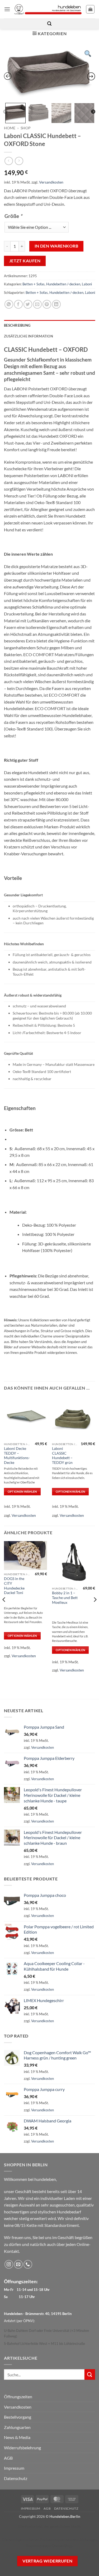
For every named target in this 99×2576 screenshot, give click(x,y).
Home (10, 128)
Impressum (14, 2468)
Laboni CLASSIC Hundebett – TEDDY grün (62, 1456)
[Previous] (4, 1610)
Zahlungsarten (17, 2427)
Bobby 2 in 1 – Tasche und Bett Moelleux (65, 1598)
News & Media (17, 2437)
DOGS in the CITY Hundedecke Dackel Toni (14, 1586)
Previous (5, 112)
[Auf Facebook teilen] (18, 304)
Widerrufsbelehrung (22, 2448)
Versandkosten (51, 182)
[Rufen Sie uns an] (28, 2264)
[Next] (95, 1610)
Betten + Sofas (34, 284)
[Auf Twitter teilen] (28, 304)
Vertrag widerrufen (47, 2561)
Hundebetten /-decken (63, 284)
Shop (26, 128)
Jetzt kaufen (25, 261)
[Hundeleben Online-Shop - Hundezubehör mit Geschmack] (48, 9)
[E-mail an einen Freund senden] (37, 304)
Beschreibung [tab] (17, 325)
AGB (8, 2458)
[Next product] (9, 161)
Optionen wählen (22, 1492)
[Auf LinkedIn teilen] (56, 304)
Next (93, 112)
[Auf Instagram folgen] (9, 2264)
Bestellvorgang (18, 2417)
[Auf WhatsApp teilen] (9, 304)
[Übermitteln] (90, 2374)
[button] (7, 9)
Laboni (87, 284)
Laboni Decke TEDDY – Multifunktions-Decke (17, 1456)
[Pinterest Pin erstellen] (47, 304)
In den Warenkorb (56, 246)
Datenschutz (16, 2478)
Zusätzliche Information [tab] (29, 336)
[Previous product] (19, 161)
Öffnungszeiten (18, 2397)
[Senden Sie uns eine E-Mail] (18, 2264)
